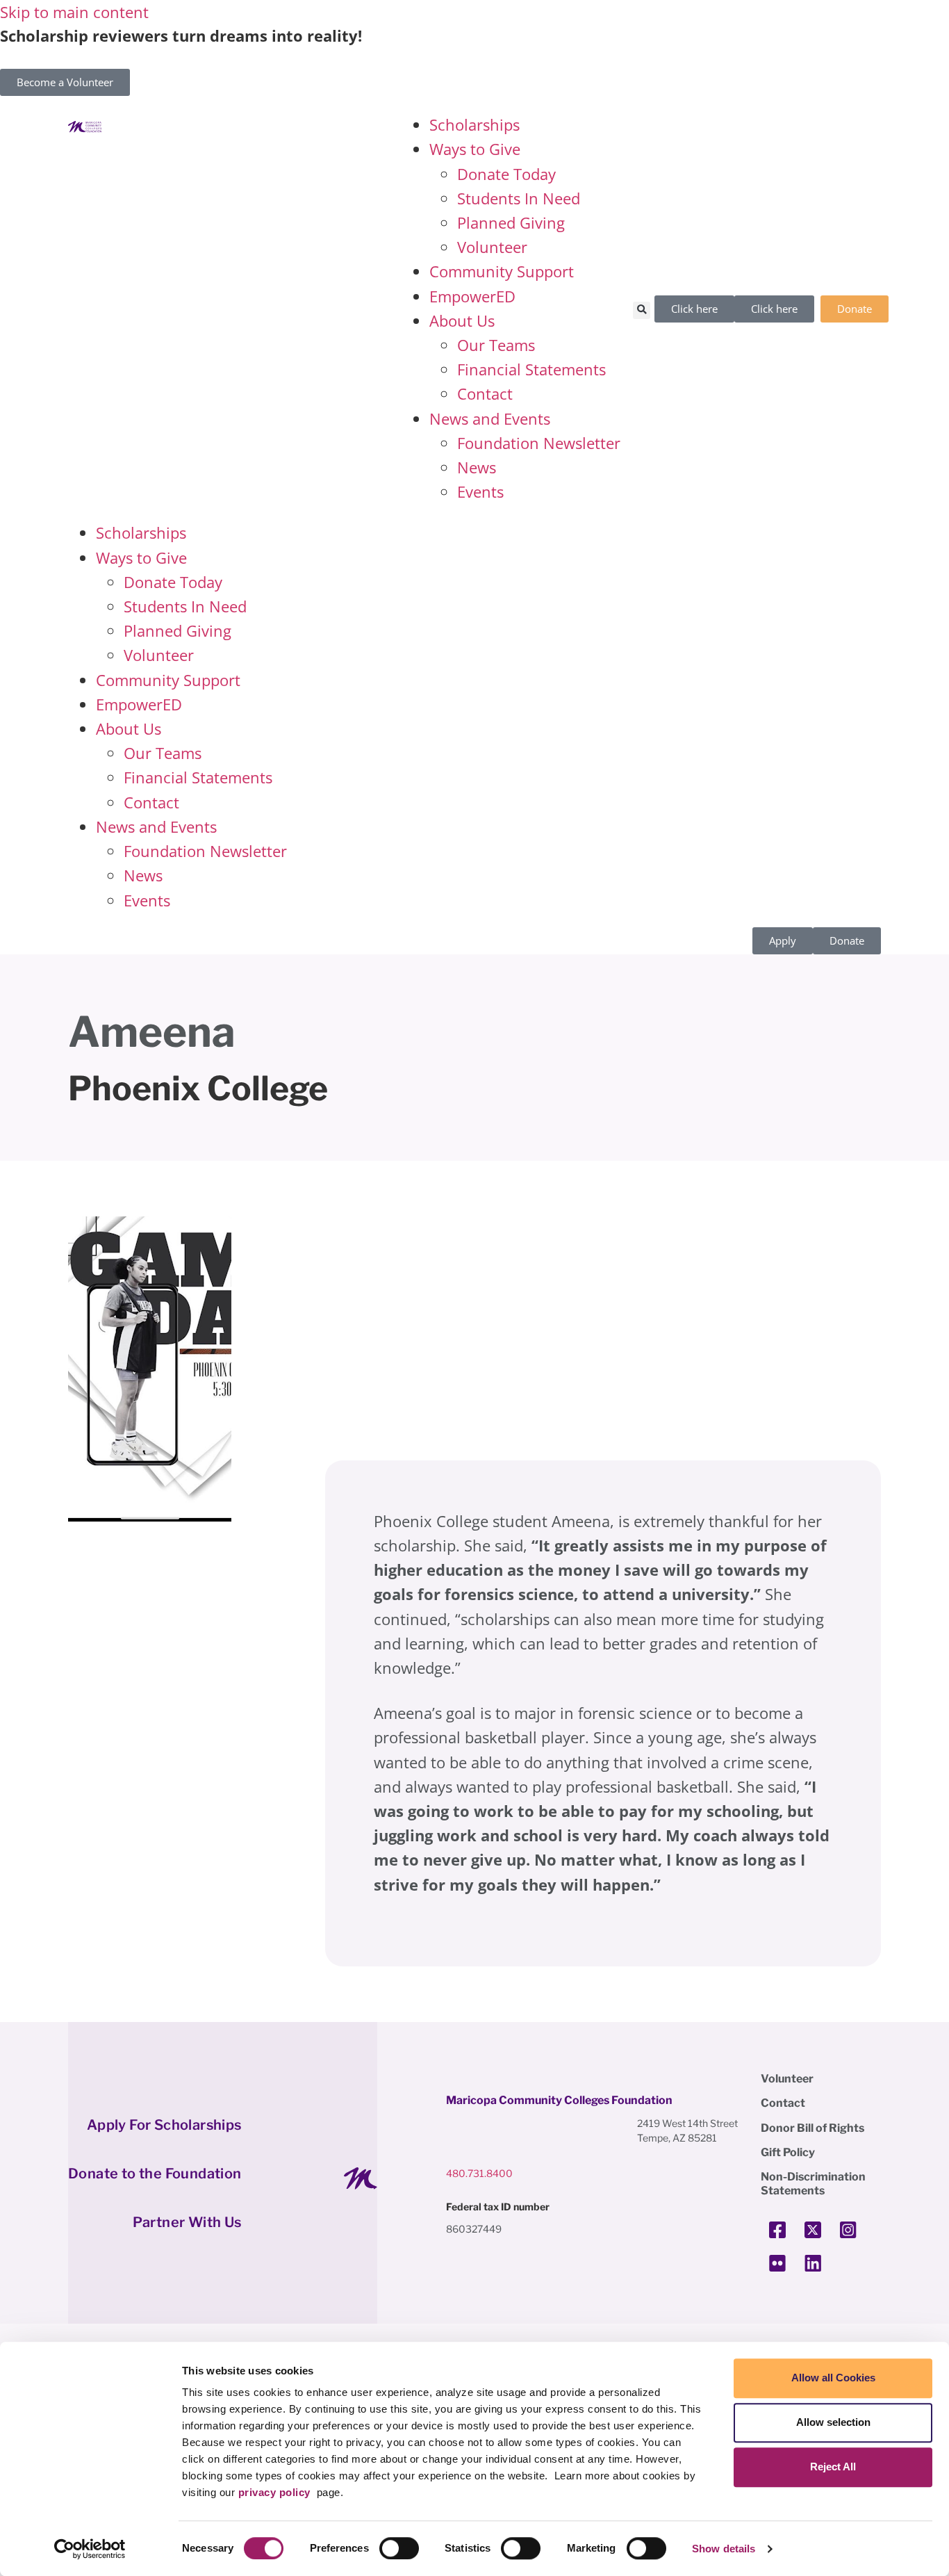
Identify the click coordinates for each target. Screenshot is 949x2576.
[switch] (399, 2548)
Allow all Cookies (833, 2378)
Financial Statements (531, 369)
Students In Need (519, 198)
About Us (462, 320)
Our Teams (496, 345)
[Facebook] (777, 2230)
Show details (724, 2549)
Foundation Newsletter (539, 443)
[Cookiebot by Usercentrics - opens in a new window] (90, 2549)
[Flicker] (777, 2263)
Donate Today (506, 174)
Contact (485, 393)
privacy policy (274, 2492)
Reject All (833, 2467)
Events (480, 491)
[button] (642, 310)
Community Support (502, 271)
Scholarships (474, 124)
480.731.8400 (479, 2173)
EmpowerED (472, 296)
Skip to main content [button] (74, 12)
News (477, 467)
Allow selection (833, 2422)
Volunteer (492, 247)
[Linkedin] (813, 2263)
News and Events (490, 418)
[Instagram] (848, 2230)
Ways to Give (475, 149)
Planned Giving (511, 222)
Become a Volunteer (65, 82)
